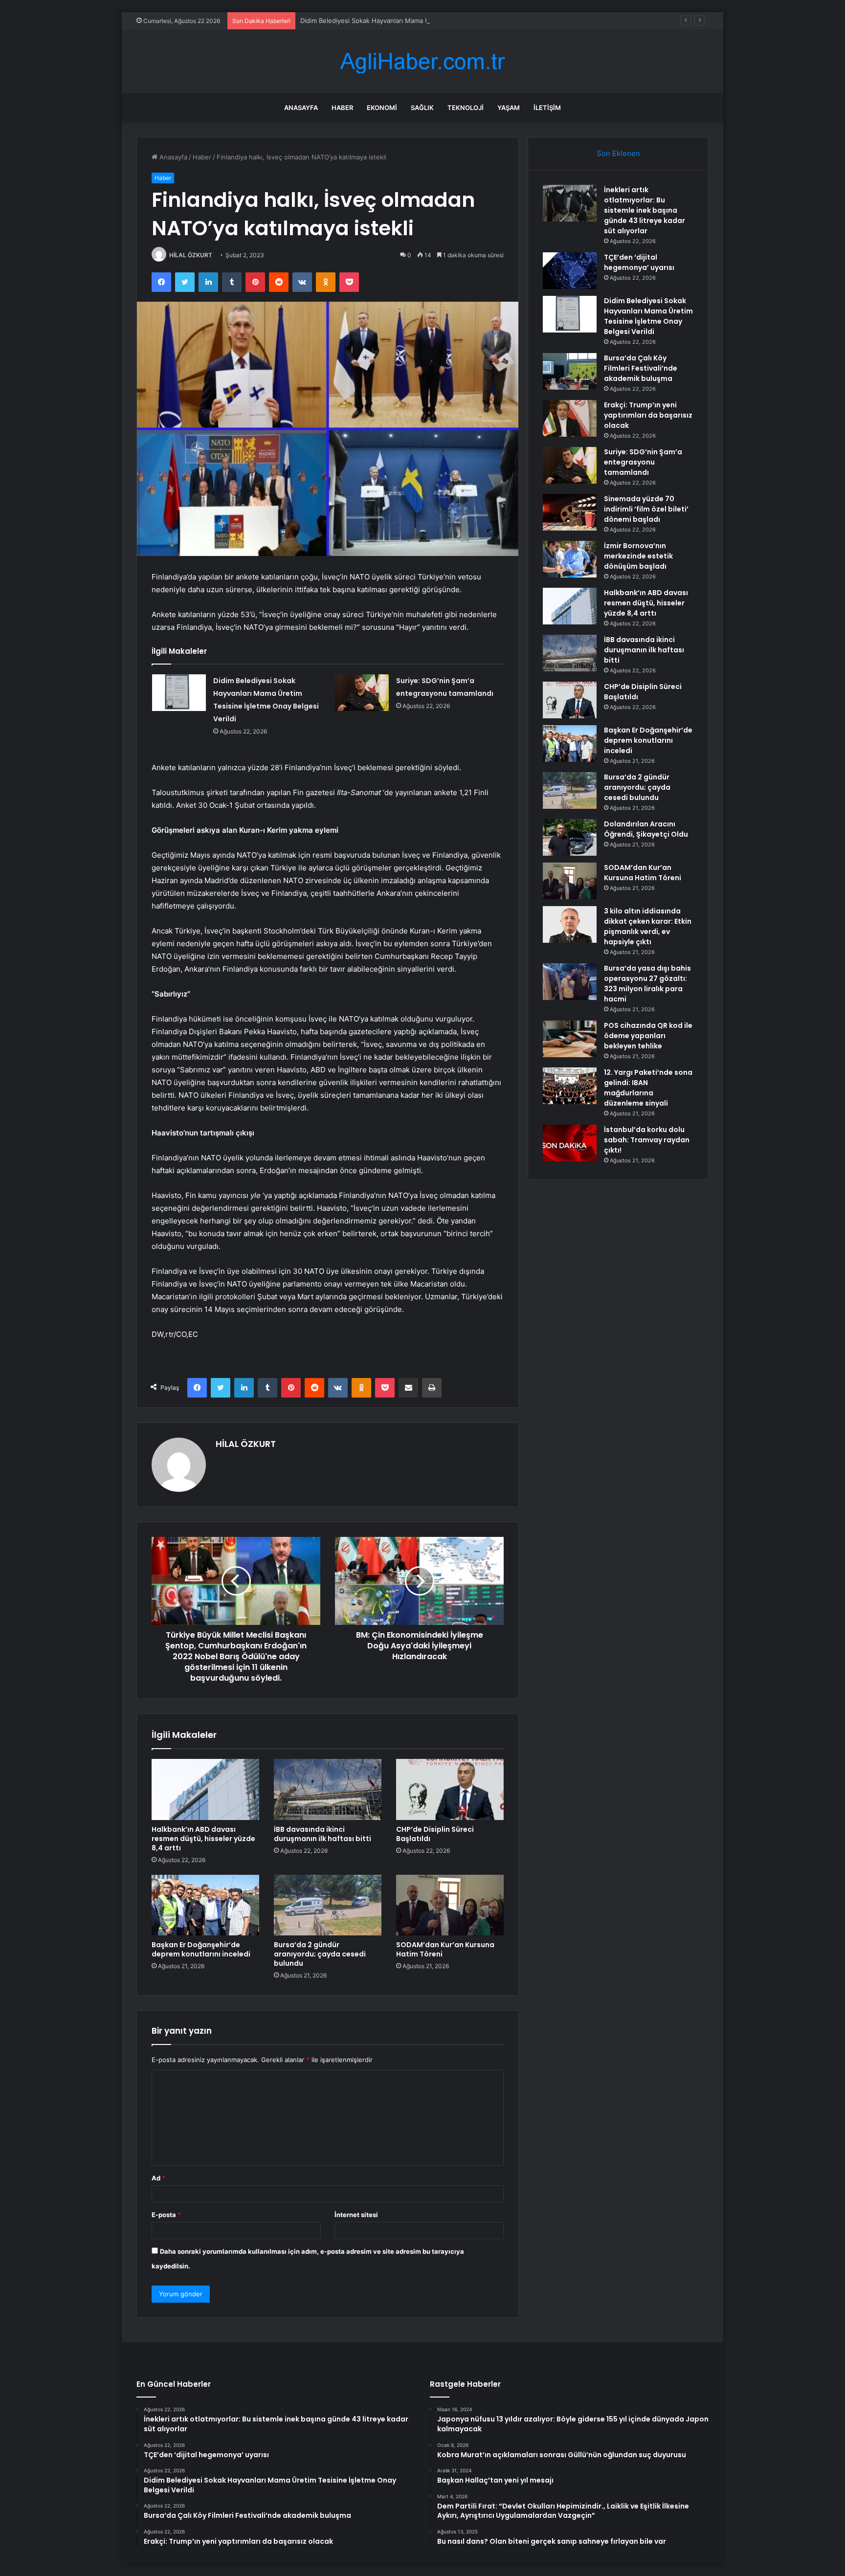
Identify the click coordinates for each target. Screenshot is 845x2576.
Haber (342, 108)
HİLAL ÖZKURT (191, 255)
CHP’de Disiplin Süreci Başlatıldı (435, 1834)
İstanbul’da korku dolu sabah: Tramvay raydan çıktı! (647, 1140)
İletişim (547, 108)
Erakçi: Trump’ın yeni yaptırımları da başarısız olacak (648, 415)
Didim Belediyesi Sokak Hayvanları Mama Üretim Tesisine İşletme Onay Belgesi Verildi (429, 21)
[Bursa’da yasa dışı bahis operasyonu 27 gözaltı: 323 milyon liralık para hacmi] (570, 982)
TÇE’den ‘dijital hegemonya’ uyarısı (639, 262)
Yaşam (509, 108)
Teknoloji (466, 108)
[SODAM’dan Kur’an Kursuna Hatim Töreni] (450, 1905)
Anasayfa (301, 108)
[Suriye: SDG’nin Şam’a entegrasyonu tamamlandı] (362, 693)
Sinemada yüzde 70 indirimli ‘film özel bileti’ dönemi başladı (646, 509)
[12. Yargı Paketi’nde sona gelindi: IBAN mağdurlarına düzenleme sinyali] (570, 1086)
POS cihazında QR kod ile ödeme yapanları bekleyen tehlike (648, 1036)
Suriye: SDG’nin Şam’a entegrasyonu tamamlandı (643, 462)
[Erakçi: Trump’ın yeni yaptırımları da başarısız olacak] (570, 418)
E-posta (166, 2215)
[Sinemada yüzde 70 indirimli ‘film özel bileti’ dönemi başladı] (570, 512)
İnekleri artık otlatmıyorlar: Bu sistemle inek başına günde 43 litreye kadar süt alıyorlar (645, 210)
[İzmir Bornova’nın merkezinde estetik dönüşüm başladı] (570, 559)
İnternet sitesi (356, 2215)
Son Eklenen (618, 153)
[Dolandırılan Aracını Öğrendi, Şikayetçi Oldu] (570, 837)
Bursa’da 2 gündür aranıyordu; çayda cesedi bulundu (320, 1954)
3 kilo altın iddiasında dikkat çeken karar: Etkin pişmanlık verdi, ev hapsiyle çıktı (648, 926)
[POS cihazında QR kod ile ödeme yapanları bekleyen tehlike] (570, 1039)
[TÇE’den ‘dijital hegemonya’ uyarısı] (570, 271)
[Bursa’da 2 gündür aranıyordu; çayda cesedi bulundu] (328, 1905)
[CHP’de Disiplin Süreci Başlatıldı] (450, 1789)
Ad (158, 2178)
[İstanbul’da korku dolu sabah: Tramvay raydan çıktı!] (570, 1143)
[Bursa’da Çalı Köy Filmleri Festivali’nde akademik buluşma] (570, 371)
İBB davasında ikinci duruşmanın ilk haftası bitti (322, 1834)
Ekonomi (382, 108)
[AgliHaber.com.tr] (422, 61)
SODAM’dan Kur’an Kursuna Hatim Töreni (445, 1949)
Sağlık (422, 108)
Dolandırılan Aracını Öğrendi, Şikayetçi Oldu (646, 829)
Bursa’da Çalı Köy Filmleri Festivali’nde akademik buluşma (641, 368)
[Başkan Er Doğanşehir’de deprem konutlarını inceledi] (205, 1905)
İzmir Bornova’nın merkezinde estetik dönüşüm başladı (638, 556)
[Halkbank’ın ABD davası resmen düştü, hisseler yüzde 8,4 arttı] (205, 1789)
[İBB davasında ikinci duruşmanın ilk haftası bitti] (328, 1789)
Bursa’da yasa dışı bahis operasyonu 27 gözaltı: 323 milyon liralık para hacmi (647, 984)
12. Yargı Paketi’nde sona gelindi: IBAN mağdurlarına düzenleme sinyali (648, 1088)
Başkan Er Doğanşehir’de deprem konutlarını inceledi (201, 1949)
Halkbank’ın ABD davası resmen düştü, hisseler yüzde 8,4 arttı (203, 1839)
